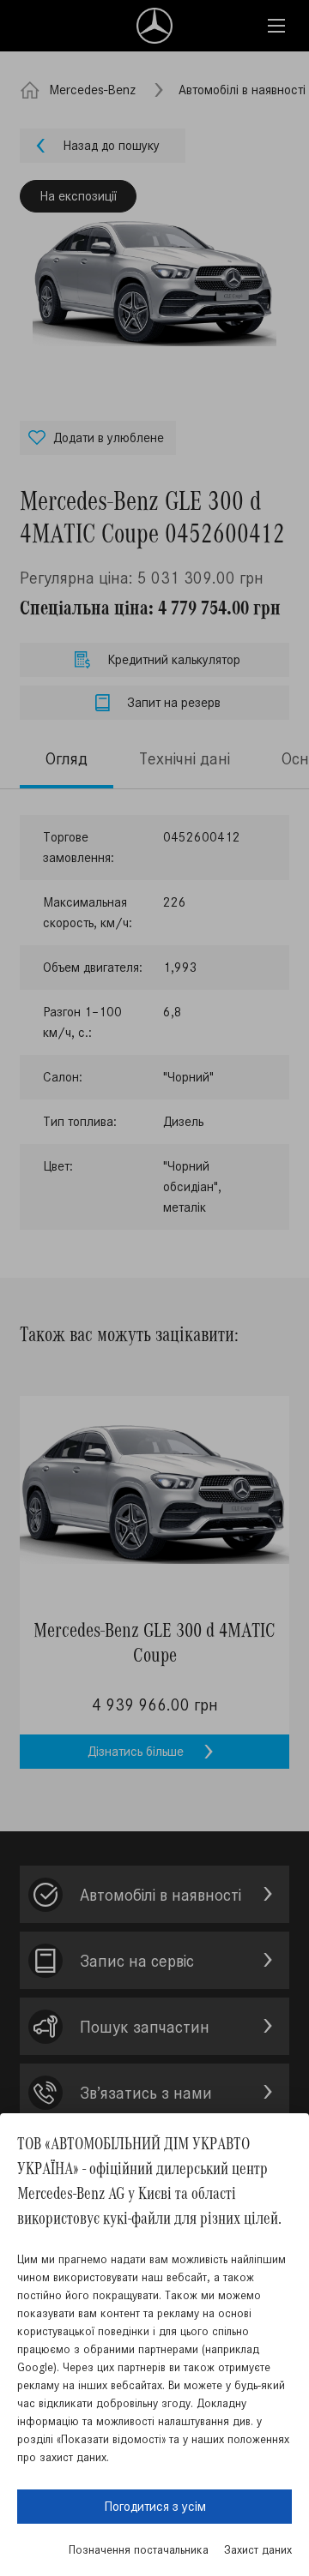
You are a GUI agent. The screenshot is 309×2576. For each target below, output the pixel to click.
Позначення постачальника (139, 2550)
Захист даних (258, 2550)
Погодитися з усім (155, 2506)
